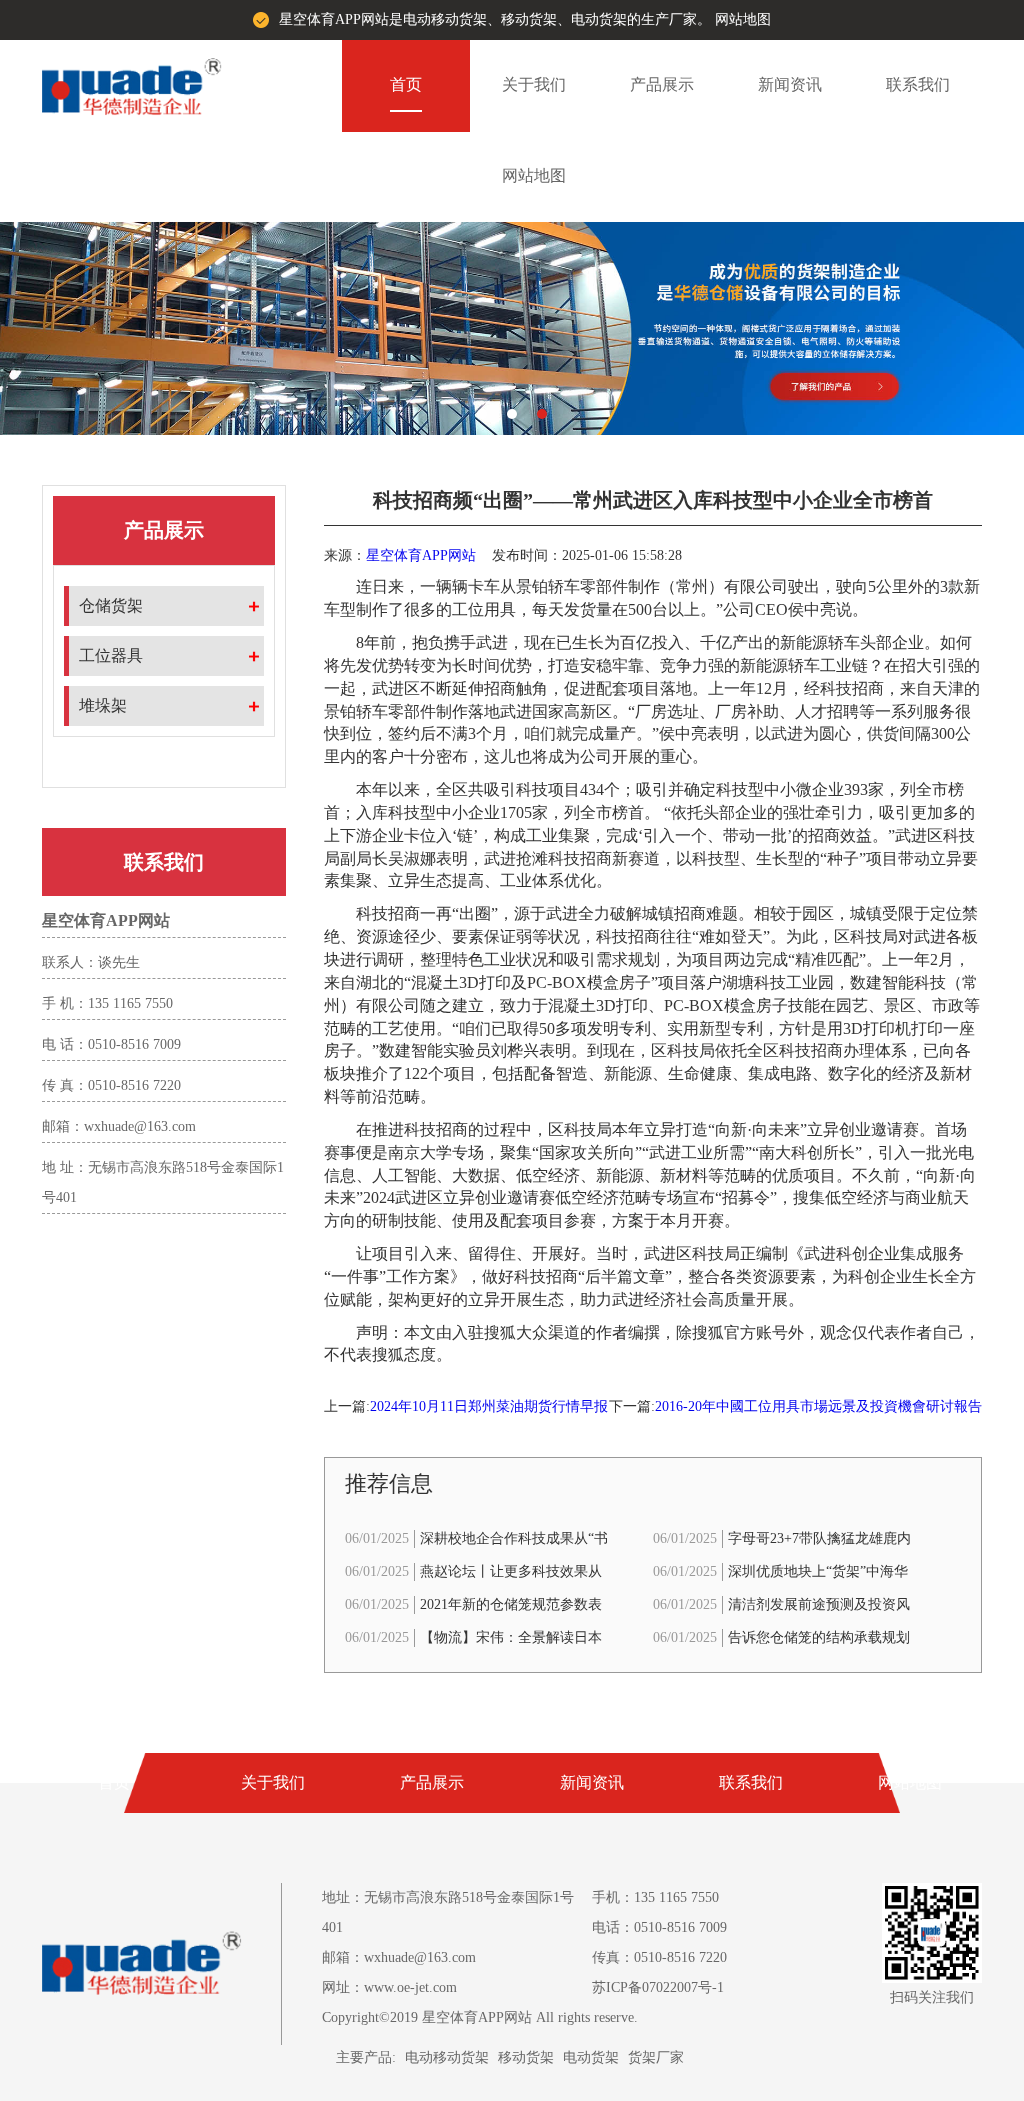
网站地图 (743, 19)
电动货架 (591, 2057)
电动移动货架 (447, 2057)
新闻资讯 (790, 84)
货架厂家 (656, 2057)
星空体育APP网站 (421, 555)
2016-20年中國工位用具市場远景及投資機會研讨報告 (818, 1406)
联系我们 (918, 84)
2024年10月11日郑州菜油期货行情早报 (489, 1406)
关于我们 (534, 84)
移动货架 (526, 2057)
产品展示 (662, 84)
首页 (406, 84)
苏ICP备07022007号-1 (658, 1987)
